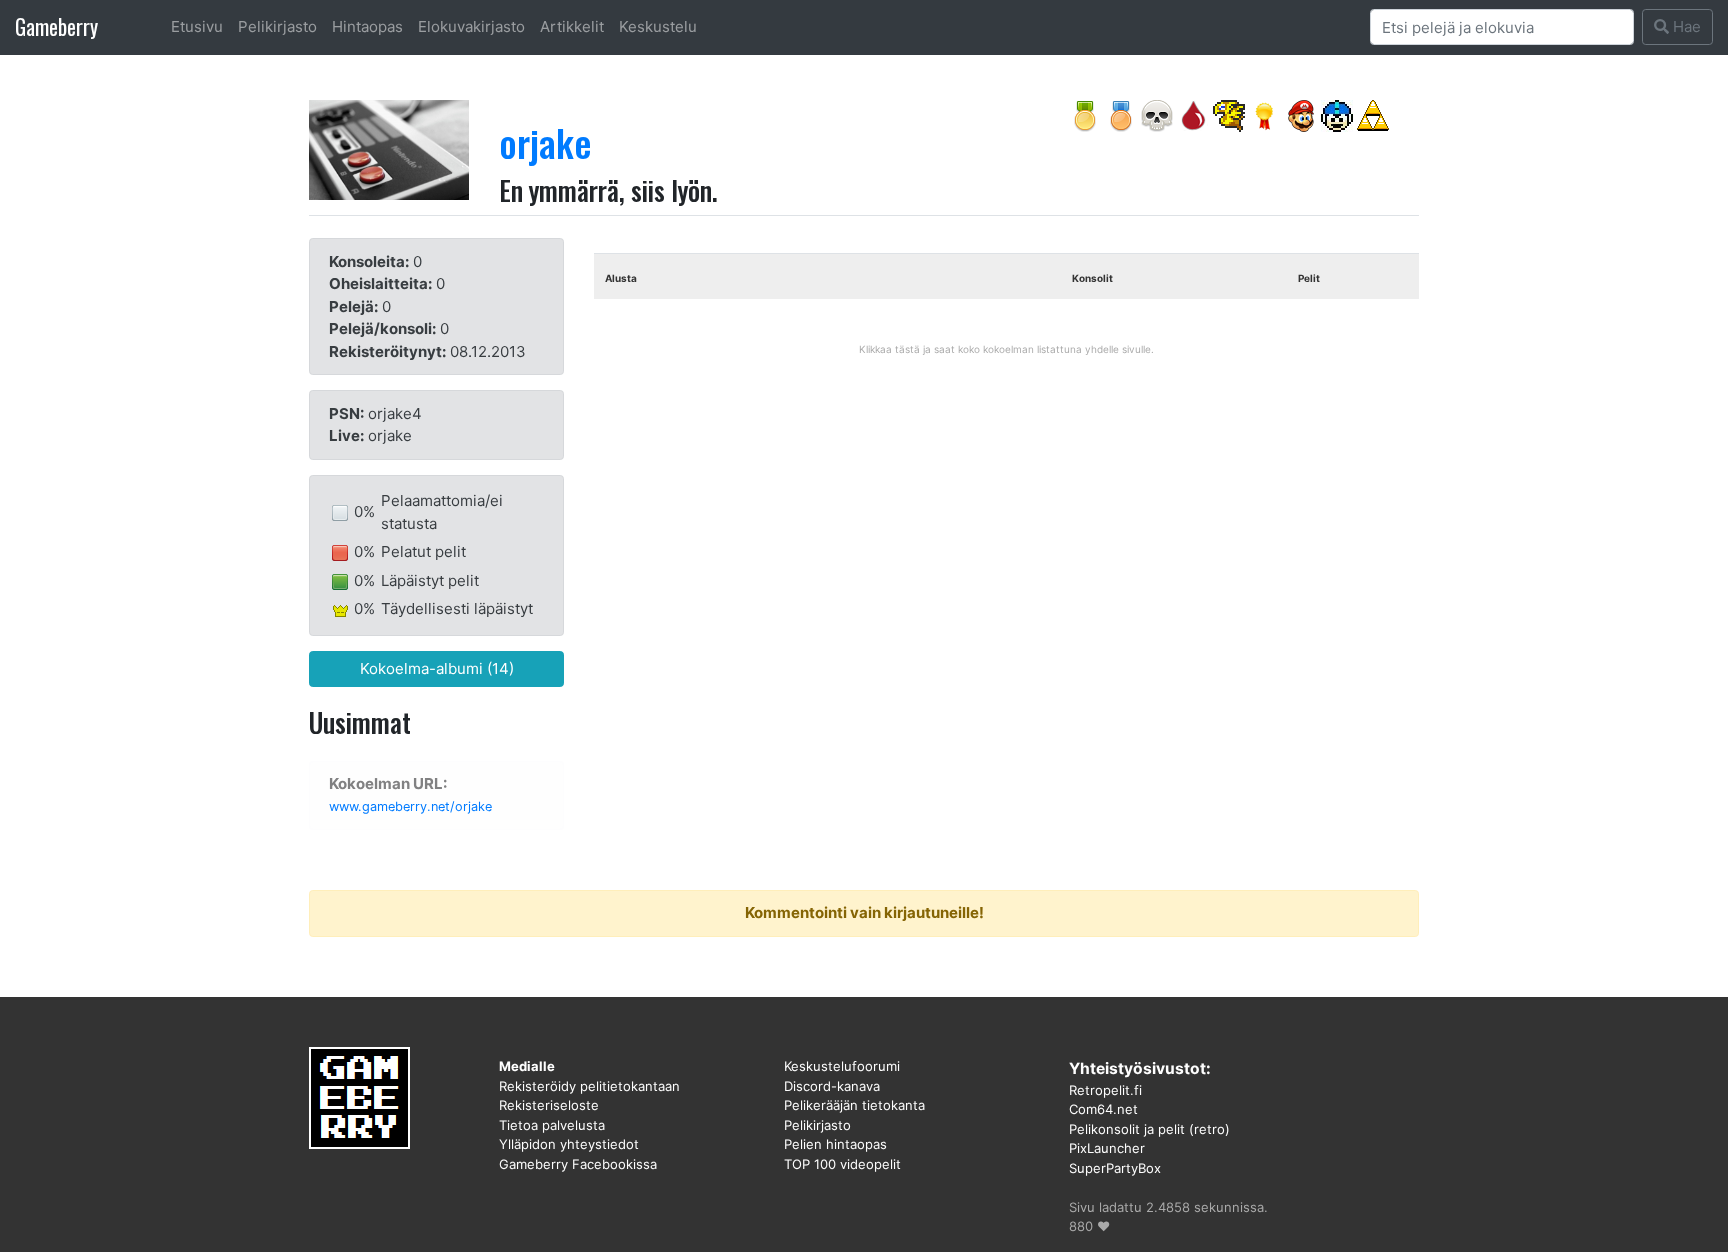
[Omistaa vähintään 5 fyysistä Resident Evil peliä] (1193, 114)
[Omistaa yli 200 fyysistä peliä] (1085, 114)
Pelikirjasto (277, 26)
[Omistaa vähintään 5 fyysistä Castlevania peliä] (1157, 114)
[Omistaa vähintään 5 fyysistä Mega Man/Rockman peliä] (1337, 114)
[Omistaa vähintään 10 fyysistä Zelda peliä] (1373, 114)
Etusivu (197, 26)
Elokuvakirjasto (471, 26)
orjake (545, 142)
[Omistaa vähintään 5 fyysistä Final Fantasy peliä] (1229, 114)
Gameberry (56, 26)
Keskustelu (658, 26)
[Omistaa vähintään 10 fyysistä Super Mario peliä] (1301, 114)
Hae (1685, 26)
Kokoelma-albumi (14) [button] (437, 668)
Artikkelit (572, 26)
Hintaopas (367, 26)
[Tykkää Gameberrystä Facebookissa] (1265, 114)
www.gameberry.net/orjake (410, 806)
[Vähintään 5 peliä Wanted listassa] (1121, 114)
